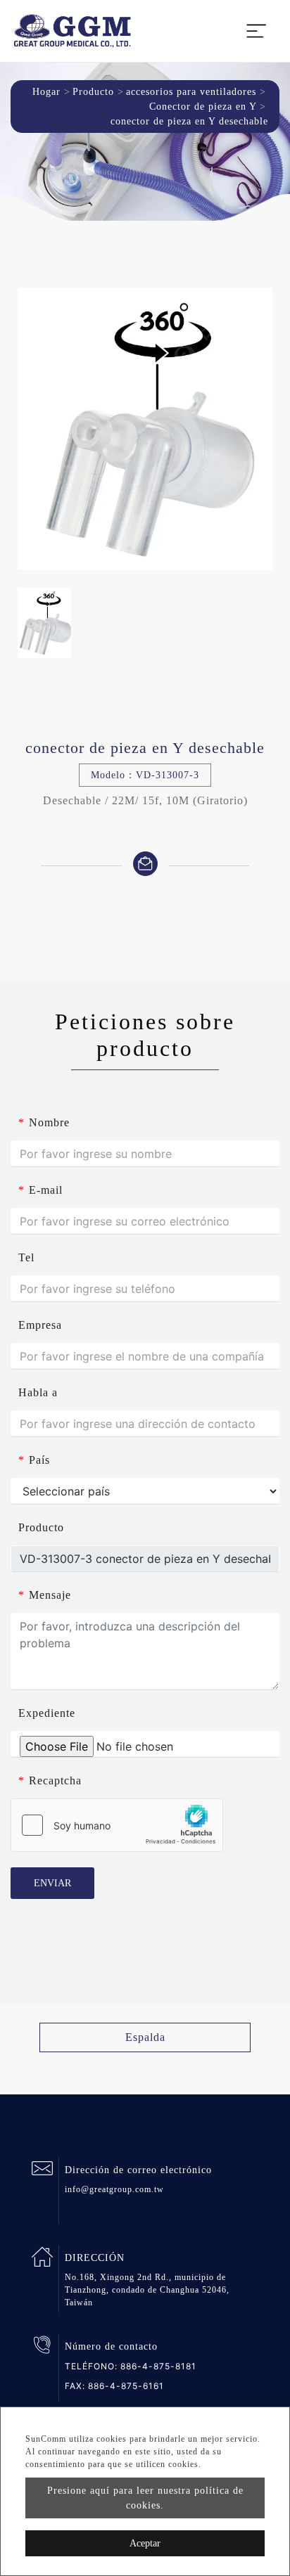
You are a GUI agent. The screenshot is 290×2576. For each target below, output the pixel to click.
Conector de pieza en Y (203, 107)
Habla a (38, 1392)
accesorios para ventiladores (191, 92)
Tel (26, 1257)
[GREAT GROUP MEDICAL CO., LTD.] (72, 31)
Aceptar (145, 2543)
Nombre (44, 1122)
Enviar (52, 1883)
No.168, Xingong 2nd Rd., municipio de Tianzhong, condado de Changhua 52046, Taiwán (147, 2290)
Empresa (40, 1325)
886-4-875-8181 (158, 2366)
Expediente (47, 1713)
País (34, 1460)
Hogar (46, 92)
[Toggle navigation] (256, 31)
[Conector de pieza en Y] (145, 429)
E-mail (40, 1190)
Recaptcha (50, 1780)
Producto (93, 92)
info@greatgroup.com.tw (114, 2189)
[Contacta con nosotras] (145, 862)
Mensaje (45, 1595)
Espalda (145, 2037)
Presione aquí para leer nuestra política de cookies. (145, 2498)
